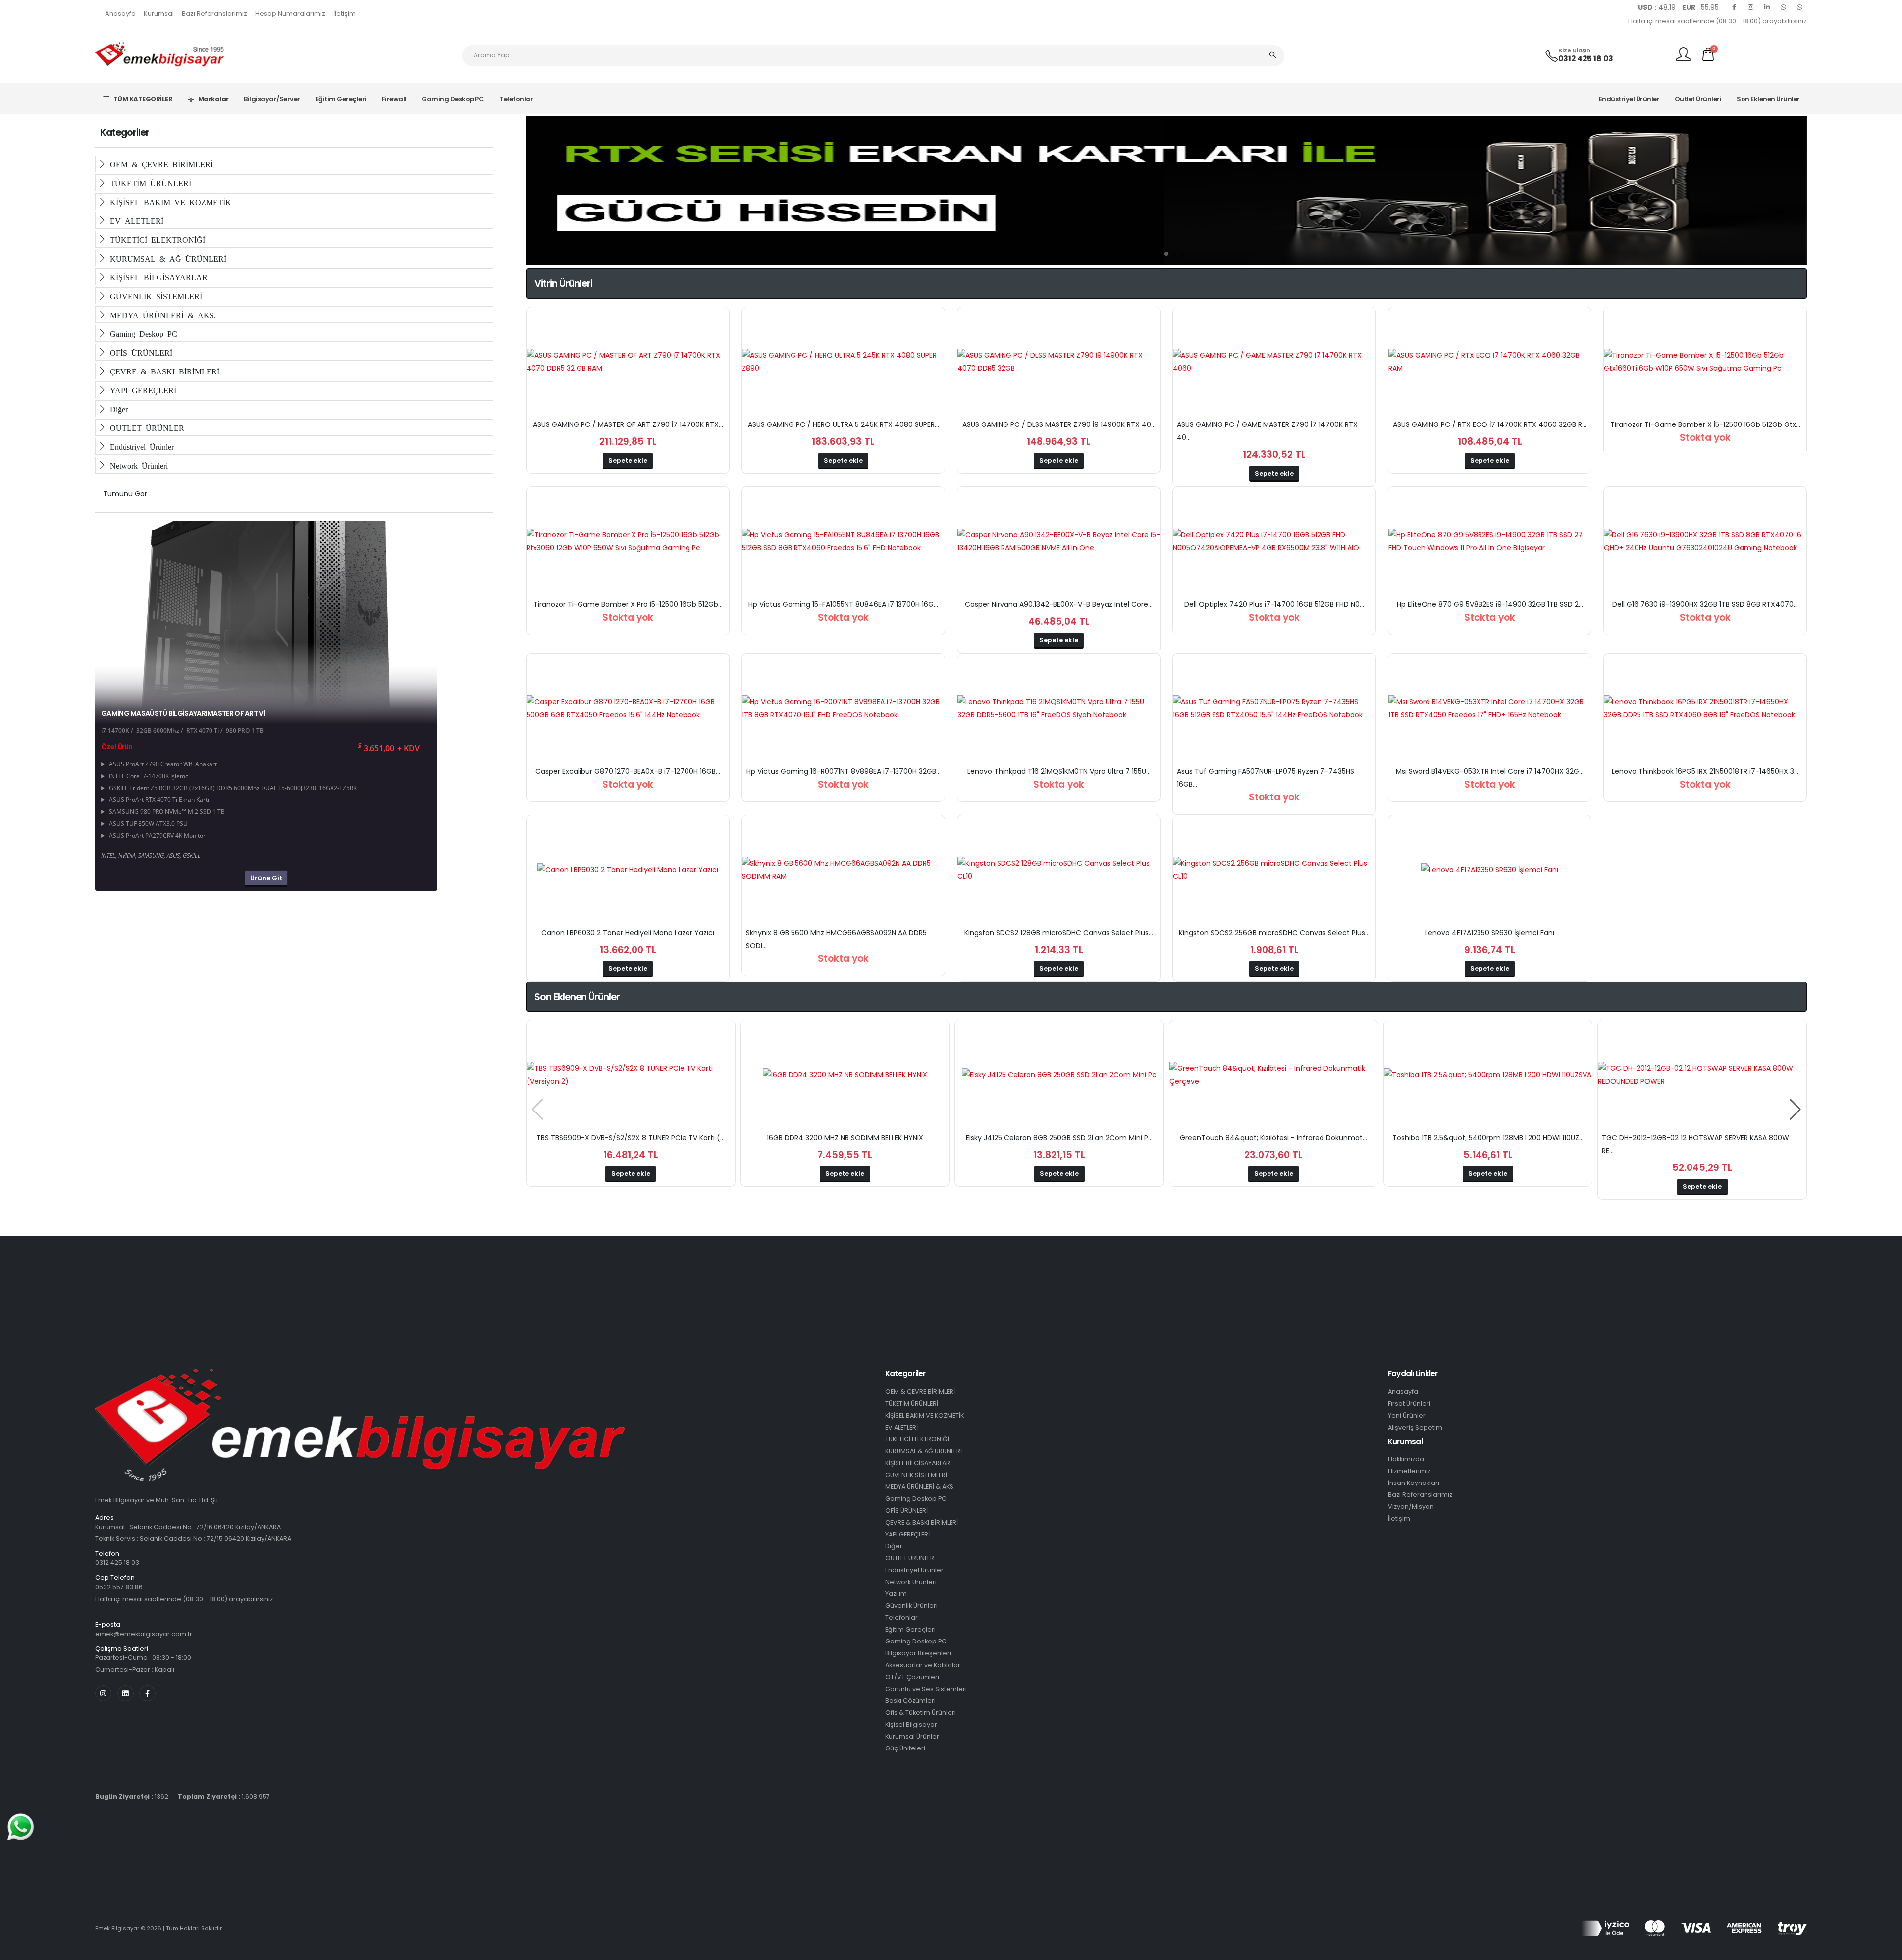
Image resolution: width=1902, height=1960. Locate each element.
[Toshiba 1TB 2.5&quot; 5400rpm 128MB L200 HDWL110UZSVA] (1488, 1075)
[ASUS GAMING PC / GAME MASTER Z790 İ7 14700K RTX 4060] (1274, 362)
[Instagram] (1750, 7)
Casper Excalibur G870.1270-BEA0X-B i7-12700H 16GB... (628, 771)
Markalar (213, 99)
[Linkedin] (1767, 7)
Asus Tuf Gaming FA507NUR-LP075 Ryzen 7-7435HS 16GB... (1266, 778)
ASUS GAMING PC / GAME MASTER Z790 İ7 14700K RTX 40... (1267, 431)
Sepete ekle (628, 460)
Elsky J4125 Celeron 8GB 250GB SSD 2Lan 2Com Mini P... (1059, 1138)
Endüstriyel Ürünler (1629, 99)
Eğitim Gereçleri (341, 99)
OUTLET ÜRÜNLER (145, 427)
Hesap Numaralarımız (290, 14)
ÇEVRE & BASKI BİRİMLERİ (163, 371)
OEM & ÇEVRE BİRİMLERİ (159, 164)
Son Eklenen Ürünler (1768, 99)
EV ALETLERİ (135, 220)
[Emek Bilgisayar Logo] (159, 55)
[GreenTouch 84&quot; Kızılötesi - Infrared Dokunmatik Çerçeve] (1274, 1075)
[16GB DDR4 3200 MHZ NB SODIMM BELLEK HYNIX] (845, 1075)
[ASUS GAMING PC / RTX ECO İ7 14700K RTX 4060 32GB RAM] (1490, 362)
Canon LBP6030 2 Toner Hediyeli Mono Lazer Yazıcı (628, 933)
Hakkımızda (1406, 1459)
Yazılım (896, 1594)
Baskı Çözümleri (910, 1701)
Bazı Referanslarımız (214, 14)
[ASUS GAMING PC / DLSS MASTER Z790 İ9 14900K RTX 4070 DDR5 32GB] (1059, 362)
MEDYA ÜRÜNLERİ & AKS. (161, 315)
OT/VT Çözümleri (912, 1677)
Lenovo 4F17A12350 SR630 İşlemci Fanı (1490, 933)
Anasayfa (120, 14)
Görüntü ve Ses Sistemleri (926, 1689)
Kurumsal (159, 14)
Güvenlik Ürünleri (911, 1606)
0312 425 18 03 (1586, 59)
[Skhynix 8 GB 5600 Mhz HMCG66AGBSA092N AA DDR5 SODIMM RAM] (843, 870)
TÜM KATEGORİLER (143, 99)
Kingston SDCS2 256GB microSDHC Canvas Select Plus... (1274, 933)
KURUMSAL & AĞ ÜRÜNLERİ (166, 258)
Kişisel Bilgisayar (911, 1724)
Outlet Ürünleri (1698, 99)
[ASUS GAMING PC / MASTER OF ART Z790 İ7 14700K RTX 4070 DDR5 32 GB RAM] (628, 362)
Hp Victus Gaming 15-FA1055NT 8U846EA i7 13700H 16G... (843, 604)
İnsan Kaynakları (1414, 1483)
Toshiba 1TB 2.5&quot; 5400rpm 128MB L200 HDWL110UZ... (1488, 1138)
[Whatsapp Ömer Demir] (1783, 7)
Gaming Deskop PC (453, 99)
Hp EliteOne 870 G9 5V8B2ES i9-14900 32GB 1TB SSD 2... (1490, 604)
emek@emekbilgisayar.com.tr (144, 1634)
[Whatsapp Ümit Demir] (1799, 7)
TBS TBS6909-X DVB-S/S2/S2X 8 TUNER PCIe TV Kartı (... (631, 1138)
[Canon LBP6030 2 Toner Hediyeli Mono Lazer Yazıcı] (628, 870)
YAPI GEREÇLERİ (141, 390)
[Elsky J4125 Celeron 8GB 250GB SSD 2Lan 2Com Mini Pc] (1059, 1075)
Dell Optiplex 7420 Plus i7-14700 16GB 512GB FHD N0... (1274, 604)
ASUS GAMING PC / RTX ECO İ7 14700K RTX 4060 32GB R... (1490, 424)
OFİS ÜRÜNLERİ (139, 352)
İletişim (344, 14)
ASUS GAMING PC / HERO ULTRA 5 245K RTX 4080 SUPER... (844, 424)
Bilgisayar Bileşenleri (918, 1653)
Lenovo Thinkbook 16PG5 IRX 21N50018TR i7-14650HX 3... (1705, 771)
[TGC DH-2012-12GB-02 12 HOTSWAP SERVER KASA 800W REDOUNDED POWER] (1702, 1075)
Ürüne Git (266, 878)
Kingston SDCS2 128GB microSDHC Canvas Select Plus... (1059, 933)
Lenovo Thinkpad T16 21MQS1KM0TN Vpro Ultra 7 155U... (1059, 771)
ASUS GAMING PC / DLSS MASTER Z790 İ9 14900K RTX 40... (1059, 424)
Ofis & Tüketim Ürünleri (921, 1713)
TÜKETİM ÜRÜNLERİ (149, 183)
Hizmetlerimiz (1409, 1471)
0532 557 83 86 (119, 1587)
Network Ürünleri (137, 465)
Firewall (394, 99)
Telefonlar (516, 99)
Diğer (117, 409)
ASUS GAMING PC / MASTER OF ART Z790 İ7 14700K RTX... (628, 424)
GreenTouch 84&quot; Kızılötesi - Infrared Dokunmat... (1273, 1138)
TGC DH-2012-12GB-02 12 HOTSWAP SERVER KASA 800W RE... (1695, 1144)
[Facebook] (1734, 7)
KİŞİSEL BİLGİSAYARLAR (157, 277)
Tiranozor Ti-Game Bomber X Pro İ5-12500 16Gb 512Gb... (628, 604)
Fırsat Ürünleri (1409, 1404)
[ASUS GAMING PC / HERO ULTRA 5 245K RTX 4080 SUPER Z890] (843, 362)
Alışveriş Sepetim (1415, 1427)
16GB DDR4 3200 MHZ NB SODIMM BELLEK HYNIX (845, 1138)
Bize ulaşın (1574, 50)
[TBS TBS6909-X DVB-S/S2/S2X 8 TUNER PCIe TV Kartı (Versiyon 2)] (631, 1075)
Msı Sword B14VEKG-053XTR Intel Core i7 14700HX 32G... (1490, 771)
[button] (1151, 254)
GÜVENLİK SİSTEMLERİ (154, 296)
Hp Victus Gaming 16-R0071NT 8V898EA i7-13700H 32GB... (844, 771)
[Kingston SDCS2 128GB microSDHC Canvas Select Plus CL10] (1059, 870)
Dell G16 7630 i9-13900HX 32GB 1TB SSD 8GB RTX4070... (1705, 604)
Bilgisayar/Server (272, 99)
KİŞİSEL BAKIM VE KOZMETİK (169, 202)
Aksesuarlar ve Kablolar (923, 1665)
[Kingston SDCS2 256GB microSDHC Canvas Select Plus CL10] (1274, 870)
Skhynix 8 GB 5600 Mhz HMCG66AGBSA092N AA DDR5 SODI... (836, 939)
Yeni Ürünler (1407, 1415)
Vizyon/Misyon (1411, 1507)
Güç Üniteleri (905, 1748)
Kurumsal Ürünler (912, 1736)
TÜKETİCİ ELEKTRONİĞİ (156, 239)
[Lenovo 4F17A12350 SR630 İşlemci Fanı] (1490, 870)
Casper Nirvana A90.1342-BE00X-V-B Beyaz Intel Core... (1059, 604)
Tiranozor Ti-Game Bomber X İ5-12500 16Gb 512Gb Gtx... (1705, 424)
